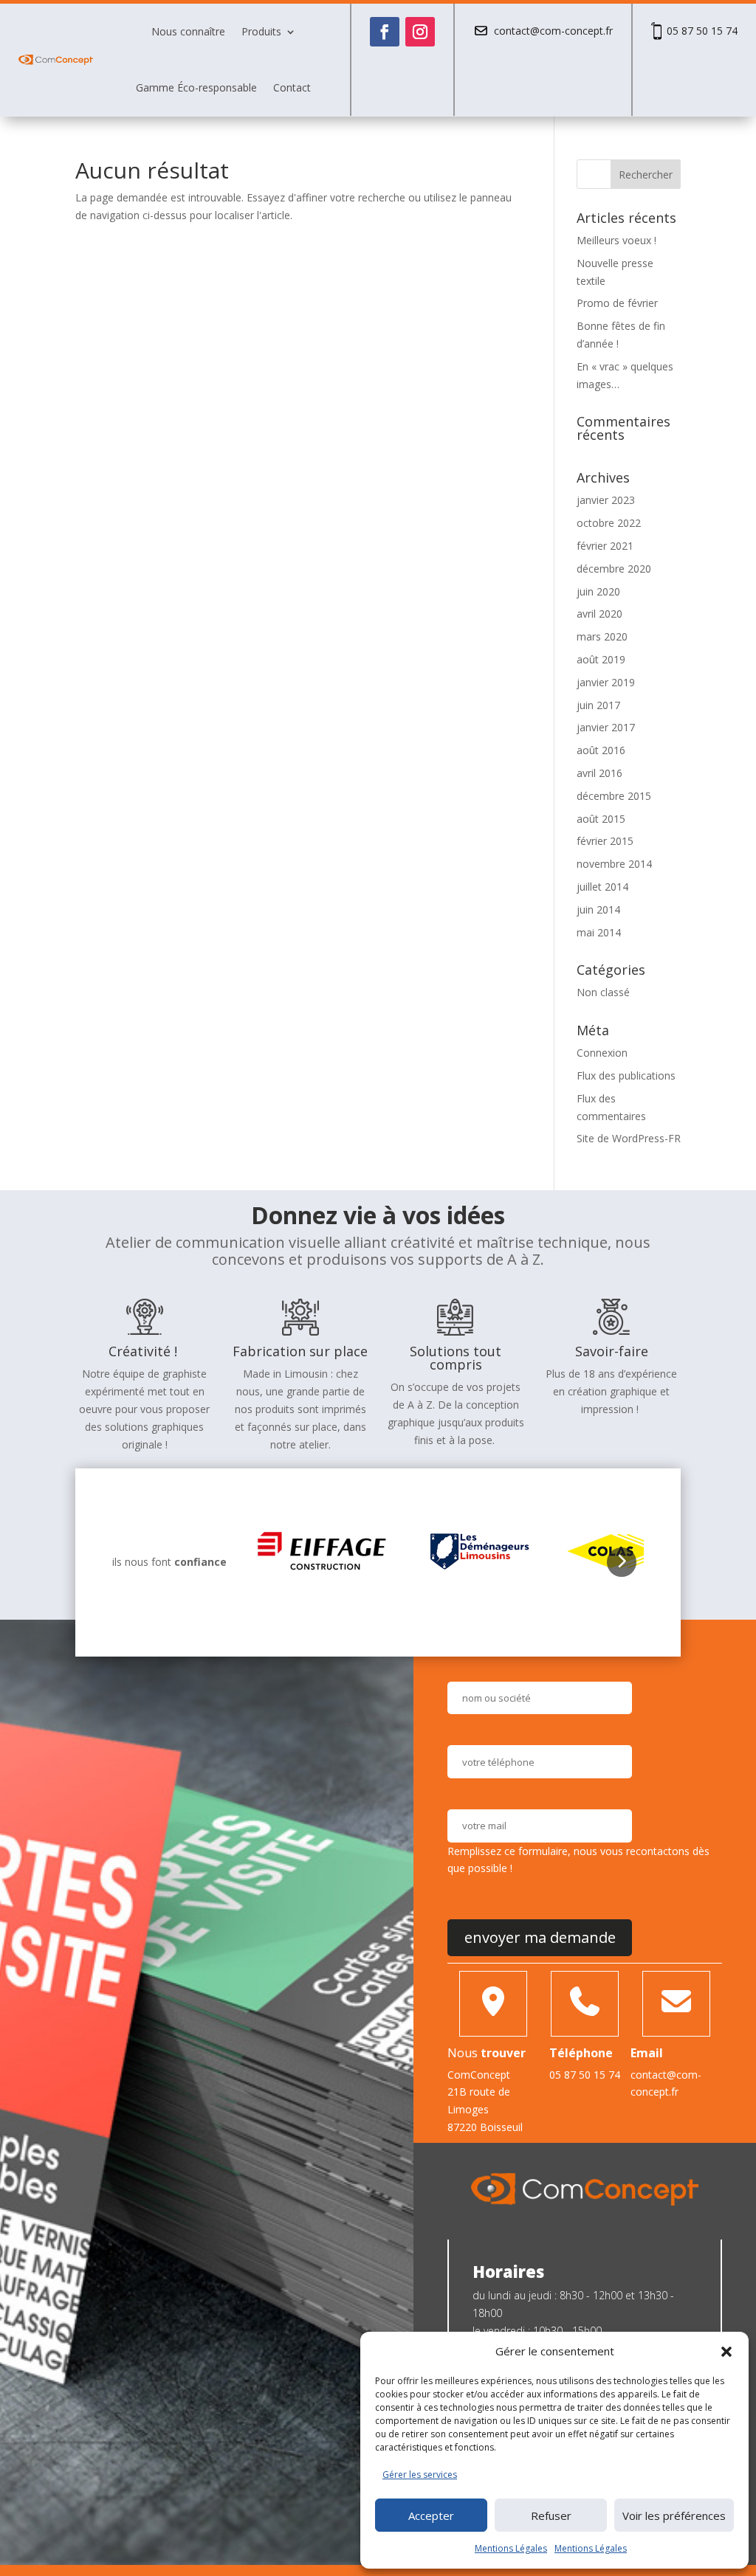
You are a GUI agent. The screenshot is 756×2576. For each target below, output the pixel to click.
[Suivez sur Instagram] (420, 32)
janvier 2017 (606, 727)
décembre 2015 (614, 796)
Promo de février (617, 303)
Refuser (551, 2515)
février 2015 (605, 841)
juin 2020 (598, 591)
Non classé (603, 992)
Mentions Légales (511, 2548)
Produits (261, 31)
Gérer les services (420, 2475)
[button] (726, 2352)
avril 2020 (599, 614)
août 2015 (601, 819)
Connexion (602, 1053)
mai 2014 (599, 932)
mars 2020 (602, 636)
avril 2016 (599, 773)
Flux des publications (626, 1075)
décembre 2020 (614, 569)
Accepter (431, 2515)
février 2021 (605, 546)
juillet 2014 (602, 887)
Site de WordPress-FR (629, 1138)
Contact (292, 87)
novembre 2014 (614, 864)
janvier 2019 (606, 682)
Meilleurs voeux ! (616, 240)
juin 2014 (598, 909)
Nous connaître (188, 31)
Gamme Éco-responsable (196, 87)
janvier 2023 (606, 500)
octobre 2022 (609, 523)
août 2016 (601, 750)
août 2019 (601, 659)
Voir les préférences (674, 2515)
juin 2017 (598, 705)
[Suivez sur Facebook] (385, 32)
